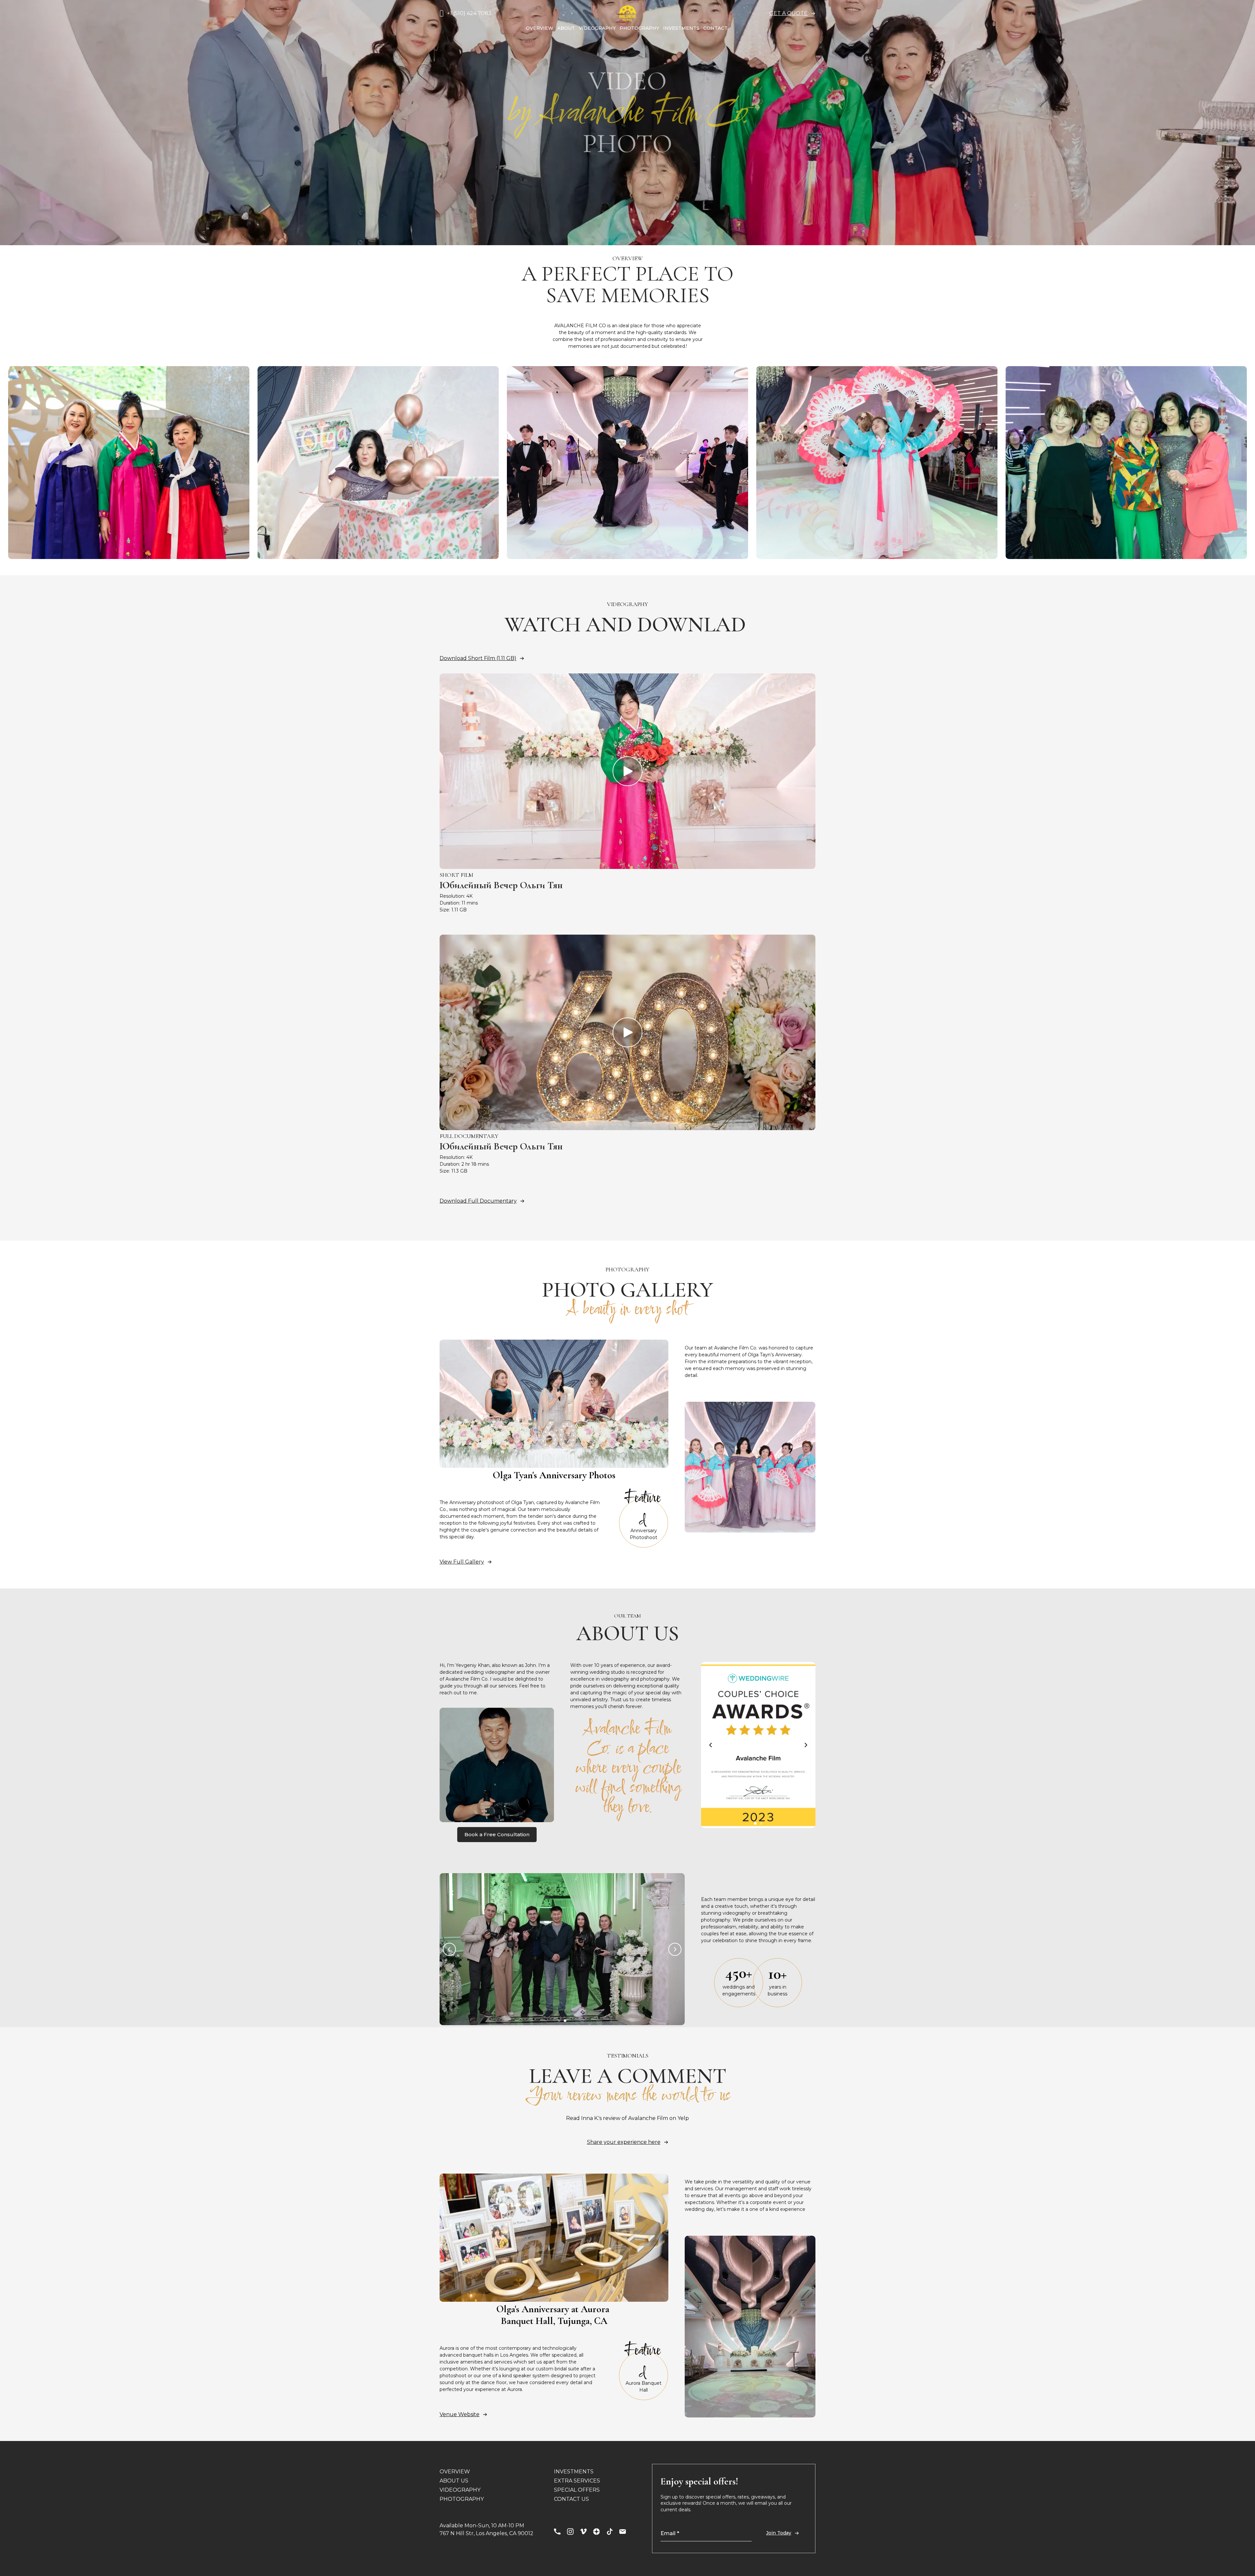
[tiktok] (610, 2532)
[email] (623, 2532)
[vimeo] (583, 2532)
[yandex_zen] (596, 2532)
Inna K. (590, 2118)
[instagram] (570, 2532)
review (612, 2118)
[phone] (557, 2532)
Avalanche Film (648, 2118)
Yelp (683, 2118)
